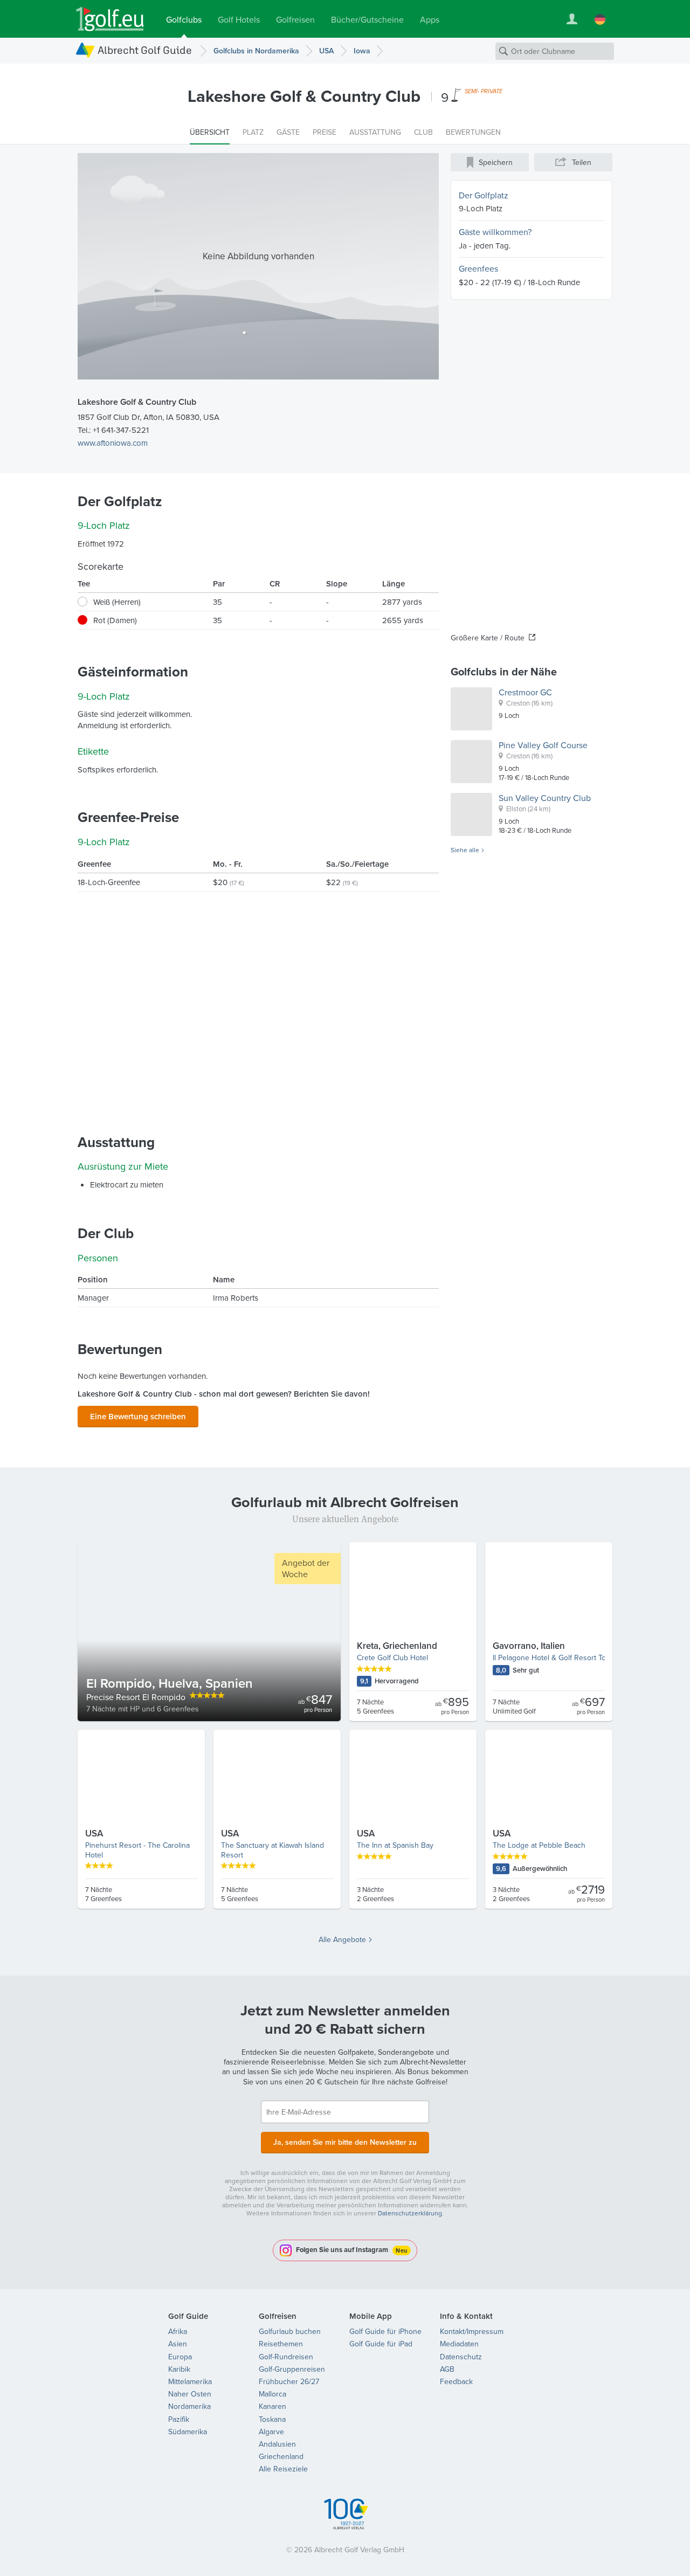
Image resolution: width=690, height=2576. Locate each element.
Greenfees (478, 268)
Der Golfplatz (484, 195)
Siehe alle (465, 850)
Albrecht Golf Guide (145, 50)
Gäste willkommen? (495, 232)
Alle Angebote (342, 1939)
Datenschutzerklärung (410, 2213)
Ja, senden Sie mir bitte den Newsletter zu (345, 2142)
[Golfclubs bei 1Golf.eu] (110, 19)
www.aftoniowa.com (113, 443)
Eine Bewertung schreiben (138, 1416)
